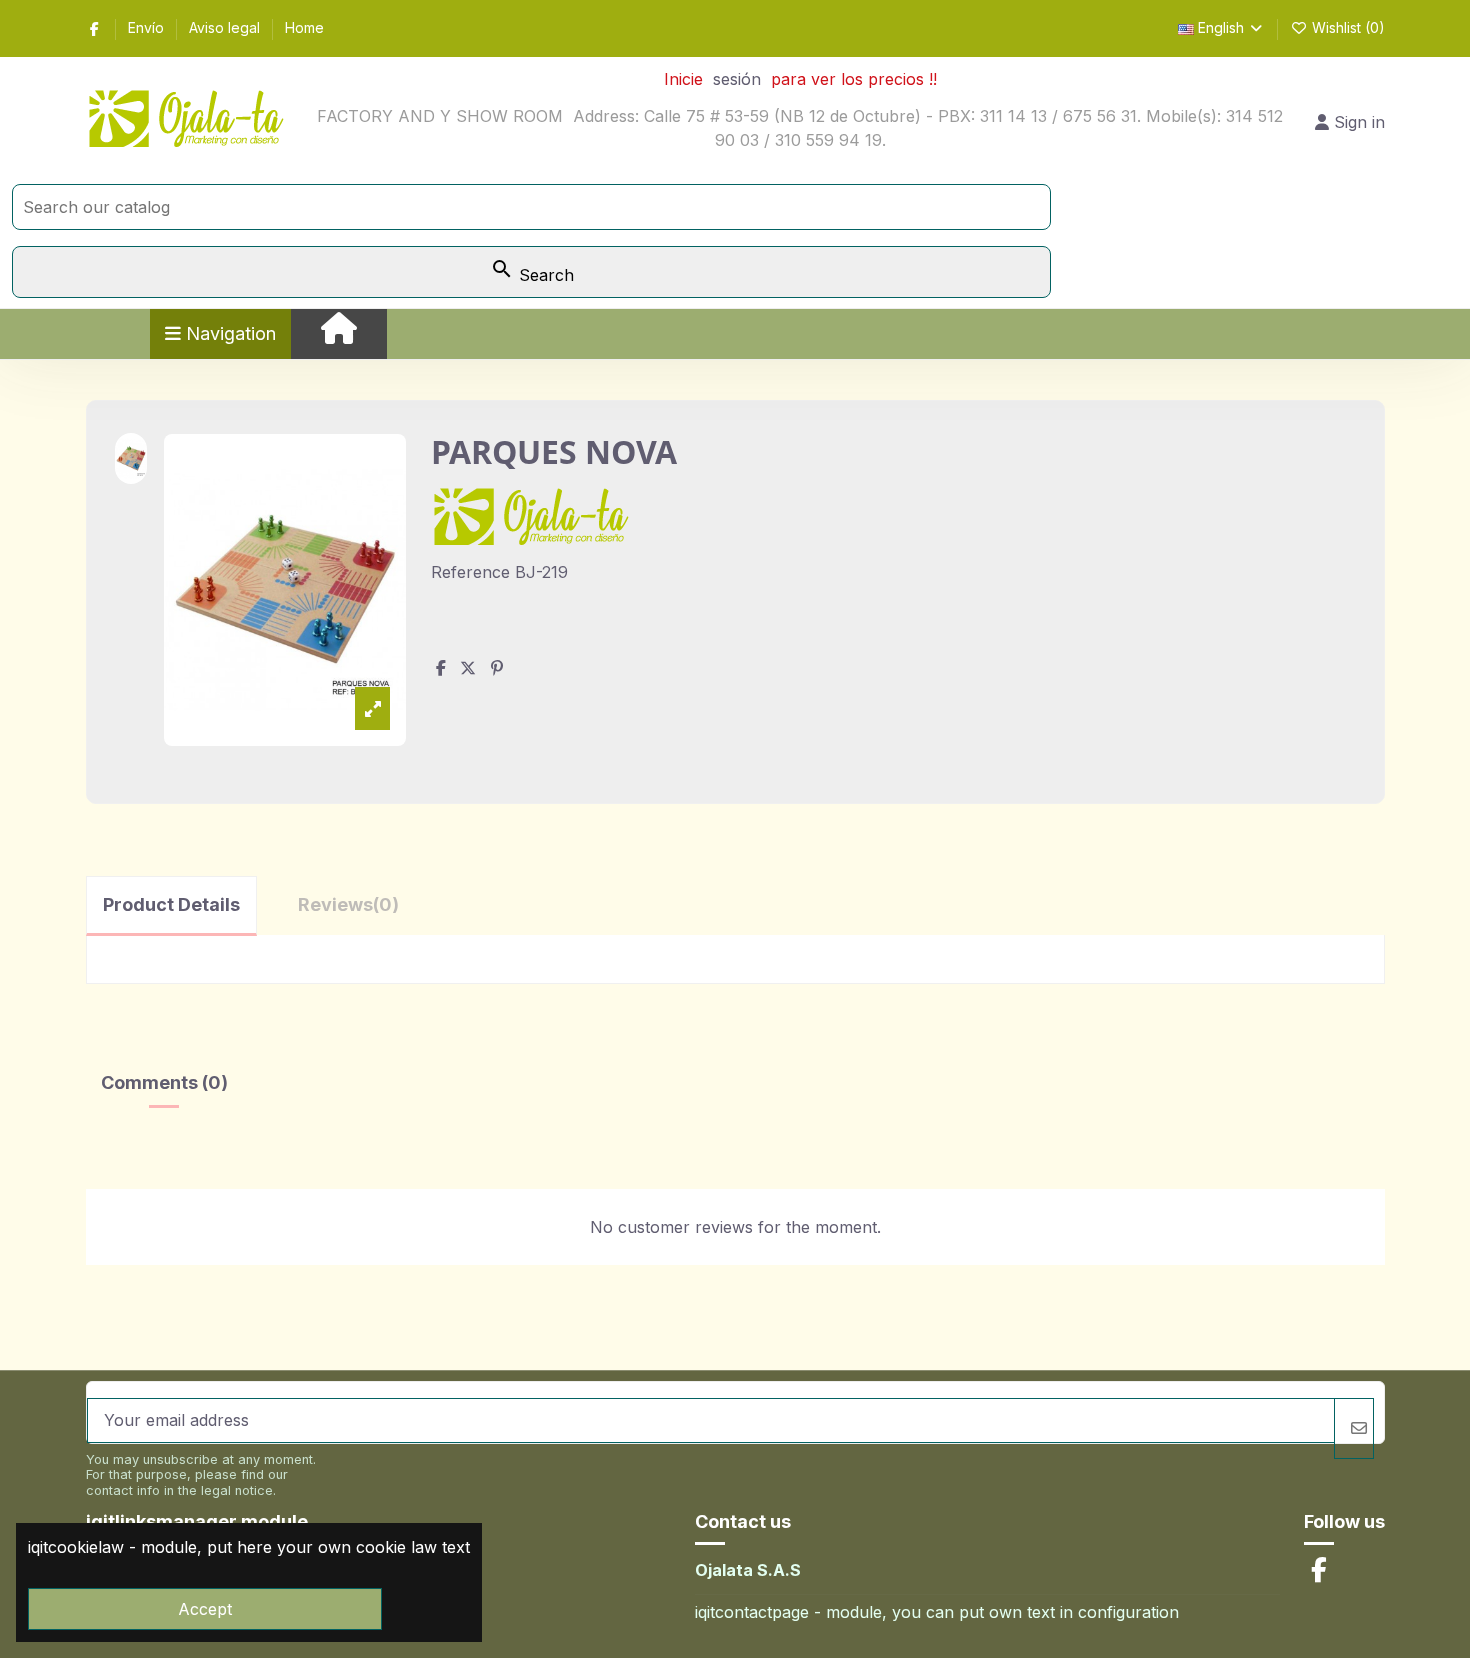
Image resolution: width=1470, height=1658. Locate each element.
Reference (470, 572)
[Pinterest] (497, 668)
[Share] (441, 668)
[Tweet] (468, 668)
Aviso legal (226, 27)
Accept (205, 1609)
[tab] (348, 904)
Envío (148, 27)
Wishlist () (1346, 27)
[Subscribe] (1354, 1428)
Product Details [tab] (171, 904)
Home (304, 27)
